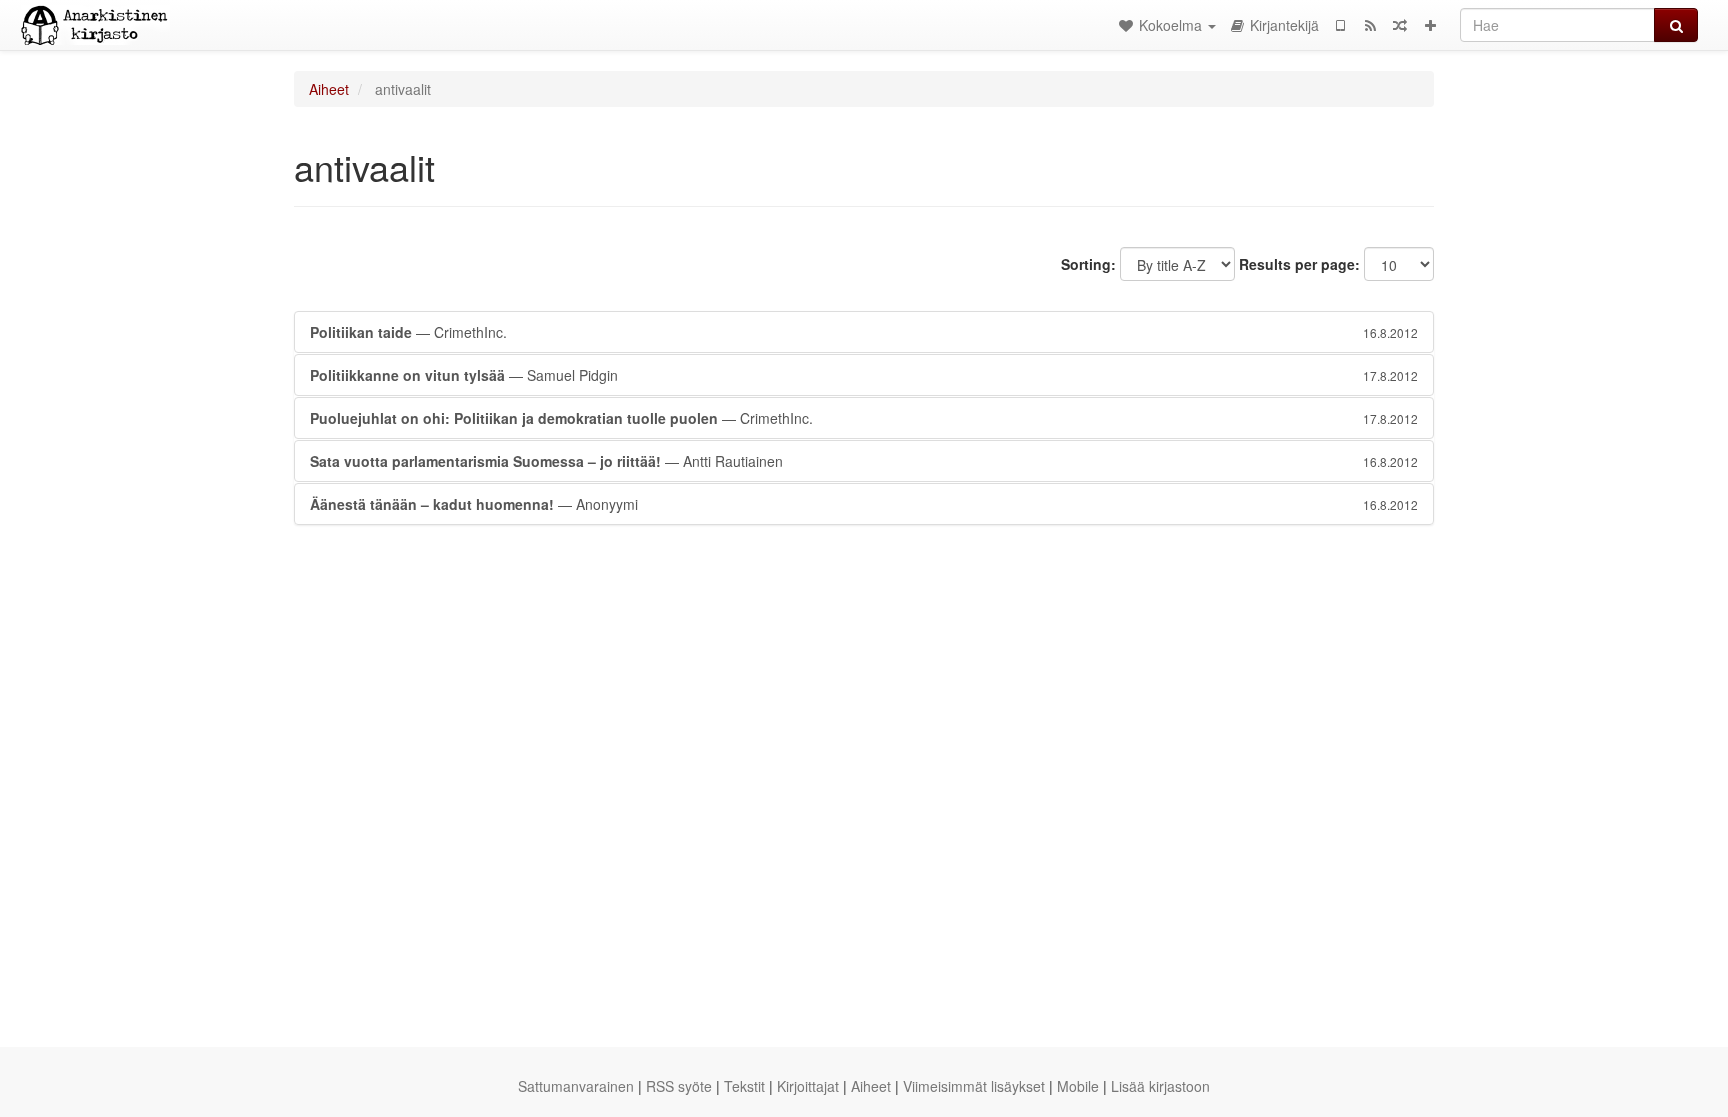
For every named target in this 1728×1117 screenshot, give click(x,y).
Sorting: (1088, 264)
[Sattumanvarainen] (1400, 25)
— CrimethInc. (864, 332)
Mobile (1078, 1086)
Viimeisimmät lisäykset (974, 1086)
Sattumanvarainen (576, 1086)
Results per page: (1299, 264)
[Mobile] (1340, 25)
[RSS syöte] (1370, 25)
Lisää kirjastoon (1160, 1086)
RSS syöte (679, 1086)
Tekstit (744, 1086)
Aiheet (329, 89)
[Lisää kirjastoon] (1430, 25)
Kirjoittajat (808, 1086)
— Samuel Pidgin (864, 375)
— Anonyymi (864, 504)
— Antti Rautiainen (864, 461)
